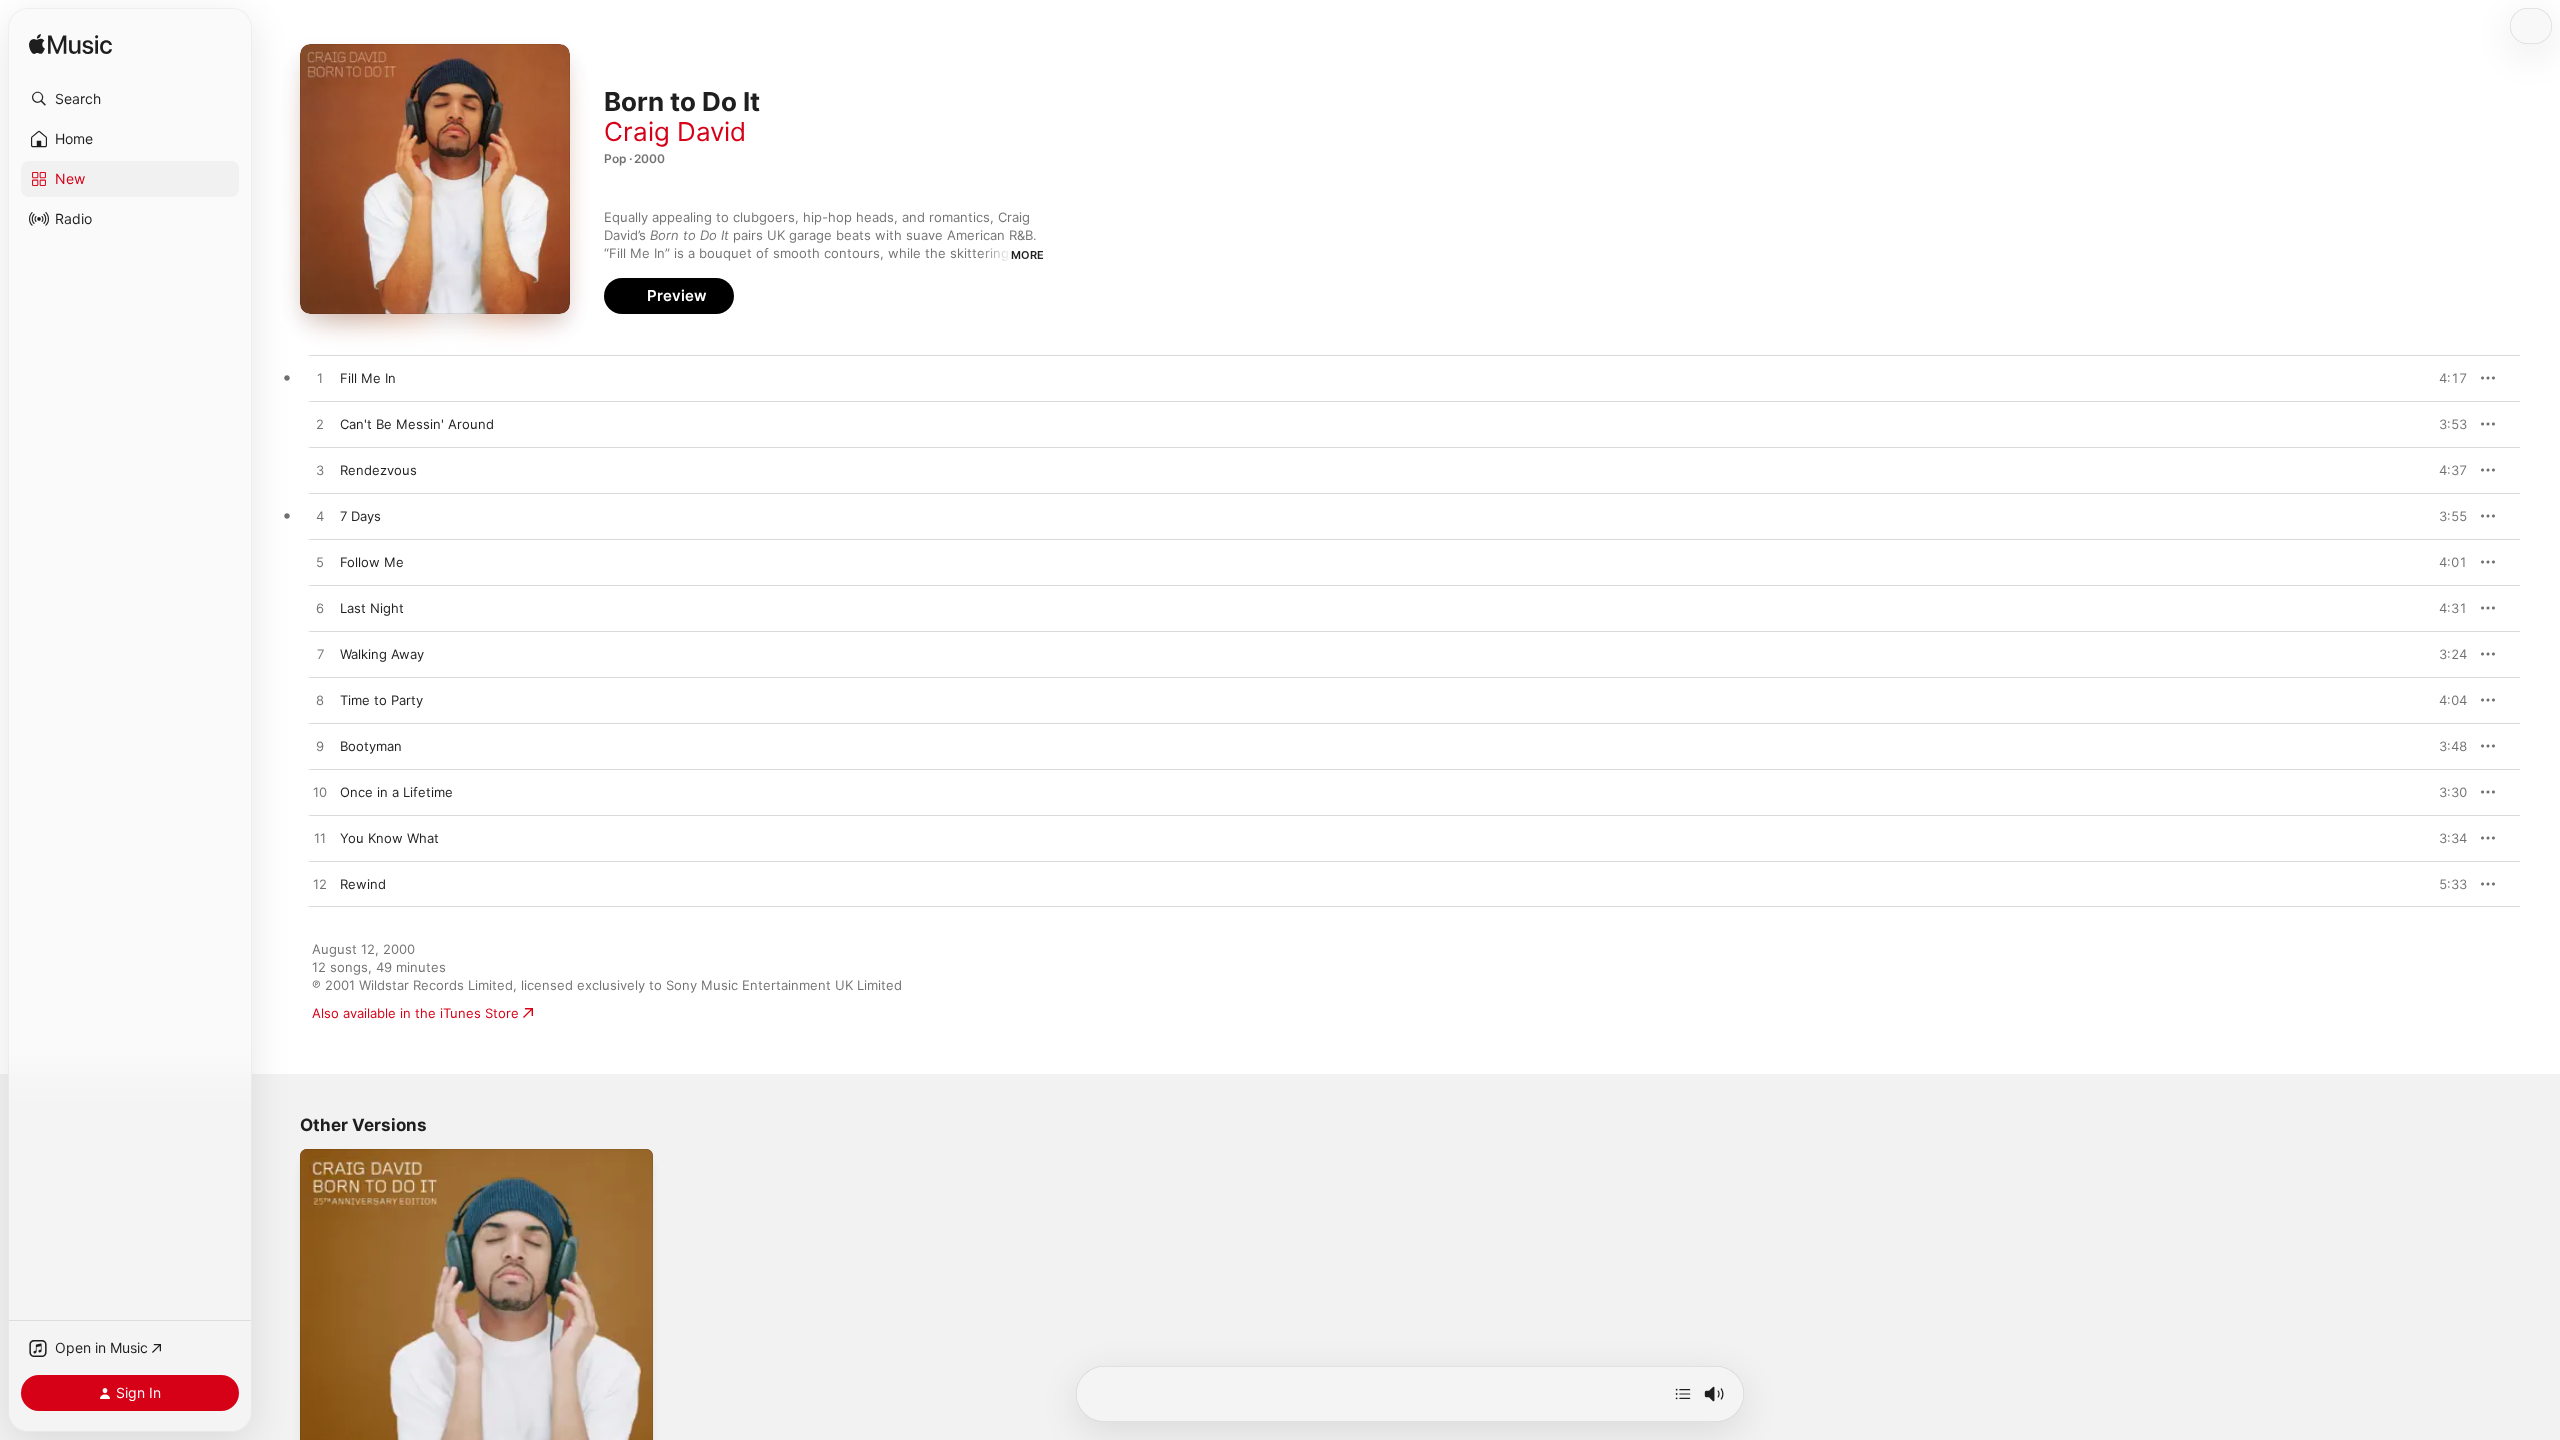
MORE (1027, 255)
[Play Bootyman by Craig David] (320, 747)
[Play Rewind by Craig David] (320, 885)
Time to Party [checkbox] (381, 700)
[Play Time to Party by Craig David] (320, 701)
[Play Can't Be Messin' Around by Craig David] (320, 425)
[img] (70, 45)
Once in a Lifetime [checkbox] (396, 792)
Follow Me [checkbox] (372, 562)
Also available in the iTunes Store (415, 1013)
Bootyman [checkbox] (371, 746)
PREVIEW (2445, 378)
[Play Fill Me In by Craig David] (320, 379)
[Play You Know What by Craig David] (320, 839)
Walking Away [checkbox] (382, 654)
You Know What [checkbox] (389, 838)
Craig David (675, 131)
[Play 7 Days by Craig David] (320, 517)
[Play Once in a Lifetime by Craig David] (320, 793)
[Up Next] (1683, 1394)
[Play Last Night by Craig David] (320, 609)
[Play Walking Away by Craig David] (320, 655)
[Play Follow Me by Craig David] (320, 563)
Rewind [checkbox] (363, 884)
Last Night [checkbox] (372, 608)
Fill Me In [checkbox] (368, 378)
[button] (130, 99)
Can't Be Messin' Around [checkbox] (417, 424)
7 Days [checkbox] (360, 516)
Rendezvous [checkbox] (378, 470)
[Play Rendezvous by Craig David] (320, 471)
